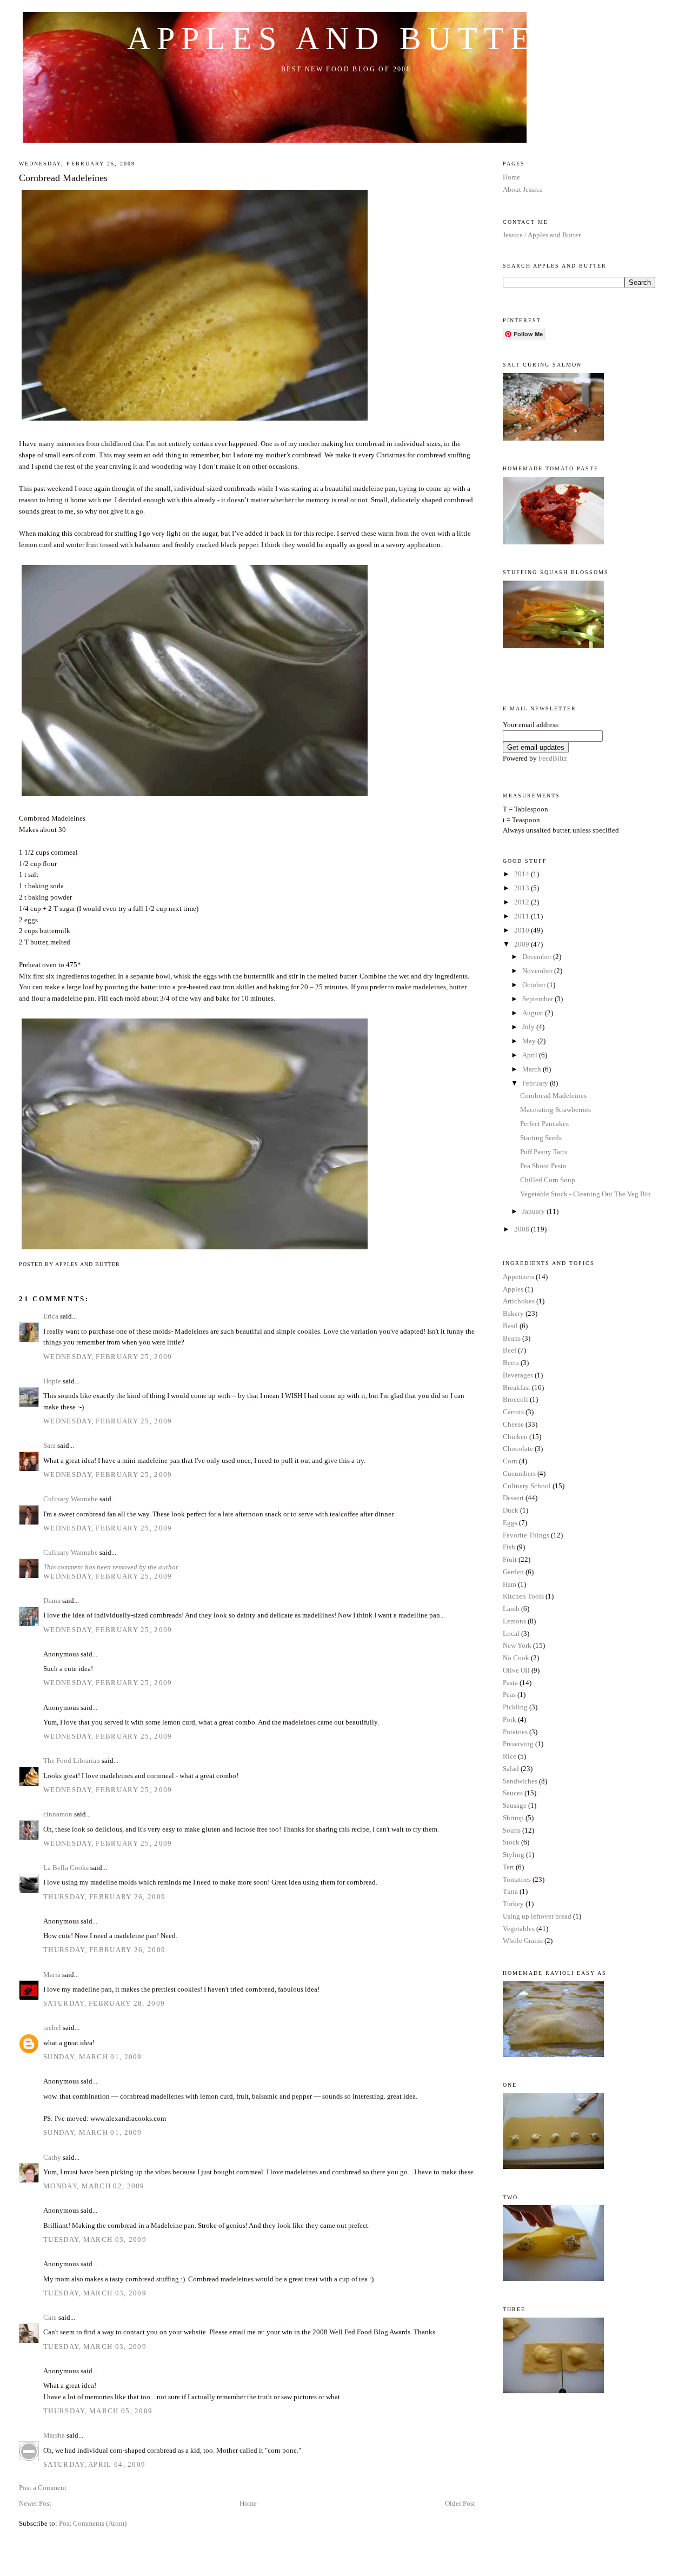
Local (511, 1633)
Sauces (513, 1793)
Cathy (52, 2157)
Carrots (513, 1412)
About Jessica (523, 189)
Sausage (515, 1805)
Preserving (518, 1744)
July (529, 1027)
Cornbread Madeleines (63, 178)
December (538, 957)
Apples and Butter (346, 38)
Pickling (515, 1707)
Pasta (510, 1683)
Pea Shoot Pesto (543, 1166)
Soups (512, 1830)
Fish (509, 1547)
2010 (523, 930)
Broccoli (515, 1399)
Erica (51, 1316)
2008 (523, 1229)
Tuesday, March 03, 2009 (95, 2239)
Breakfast (517, 1387)
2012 (523, 902)
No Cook (516, 1658)
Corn (510, 1461)
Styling (514, 1855)
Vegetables (519, 1929)
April (531, 1055)
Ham (510, 1584)
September (538, 999)
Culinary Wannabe (71, 1499)
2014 (523, 874)
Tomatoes (517, 1879)
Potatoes (515, 1732)
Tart (508, 1867)
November (538, 971)
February (536, 1083)
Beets (511, 1363)
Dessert (513, 1498)
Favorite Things (526, 1535)
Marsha (54, 2435)
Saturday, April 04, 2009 (94, 2464)
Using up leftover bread (537, 1916)
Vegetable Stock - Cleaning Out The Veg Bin (585, 1194)
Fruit (510, 1559)
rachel (52, 2028)
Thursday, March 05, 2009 (98, 2411)
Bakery (513, 1313)
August (534, 1013)
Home (248, 2503)
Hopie (52, 1381)
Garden (513, 1572)
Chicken (515, 1437)
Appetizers (518, 1277)
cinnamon (58, 1814)
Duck (511, 1510)
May (530, 1041)
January (534, 1211)
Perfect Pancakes (544, 1124)
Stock (511, 1842)
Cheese (513, 1424)
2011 (523, 916)
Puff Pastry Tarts (544, 1152)
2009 (523, 944)
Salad (511, 1769)
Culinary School (527, 1486)
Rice (510, 1756)
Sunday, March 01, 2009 (93, 2057)
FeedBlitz (553, 758)
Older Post (460, 2503)
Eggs (510, 1523)
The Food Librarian (72, 1760)
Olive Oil (516, 1670)
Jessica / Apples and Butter (542, 235)
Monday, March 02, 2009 (94, 2186)
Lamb (511, 1609)
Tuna (510, 1891)
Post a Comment (43, 2488)
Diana (52, 1600)
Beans (512, 1338)
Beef (510, 1350)
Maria (52, 1975)
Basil (510, 1326)
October (535, 985)
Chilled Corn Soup (548, 1180)
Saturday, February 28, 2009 (104, 2003)
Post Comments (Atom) (93, 2523)
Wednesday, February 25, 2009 (108, 1357)
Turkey (513, 1904)
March (533, 1069)
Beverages (518, 1375)
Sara (49, 1445)
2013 (523, 888)
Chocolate (518, 1449)
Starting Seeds (541, 1138)
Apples (513, 1289)
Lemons (514, 1621)
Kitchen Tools (523, 1596)
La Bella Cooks (66, 1868)
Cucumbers (519, 1473)
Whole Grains (523, 1941)
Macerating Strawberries (555, 1110)
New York (517, 1645)
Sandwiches (520, 1781)
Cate (50, 2317)
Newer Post (35, 2503)
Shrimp (513, 1818)
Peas (509, 1695)
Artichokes (519, 1301)
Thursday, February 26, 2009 (104, 1897)
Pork (510, 1719)
